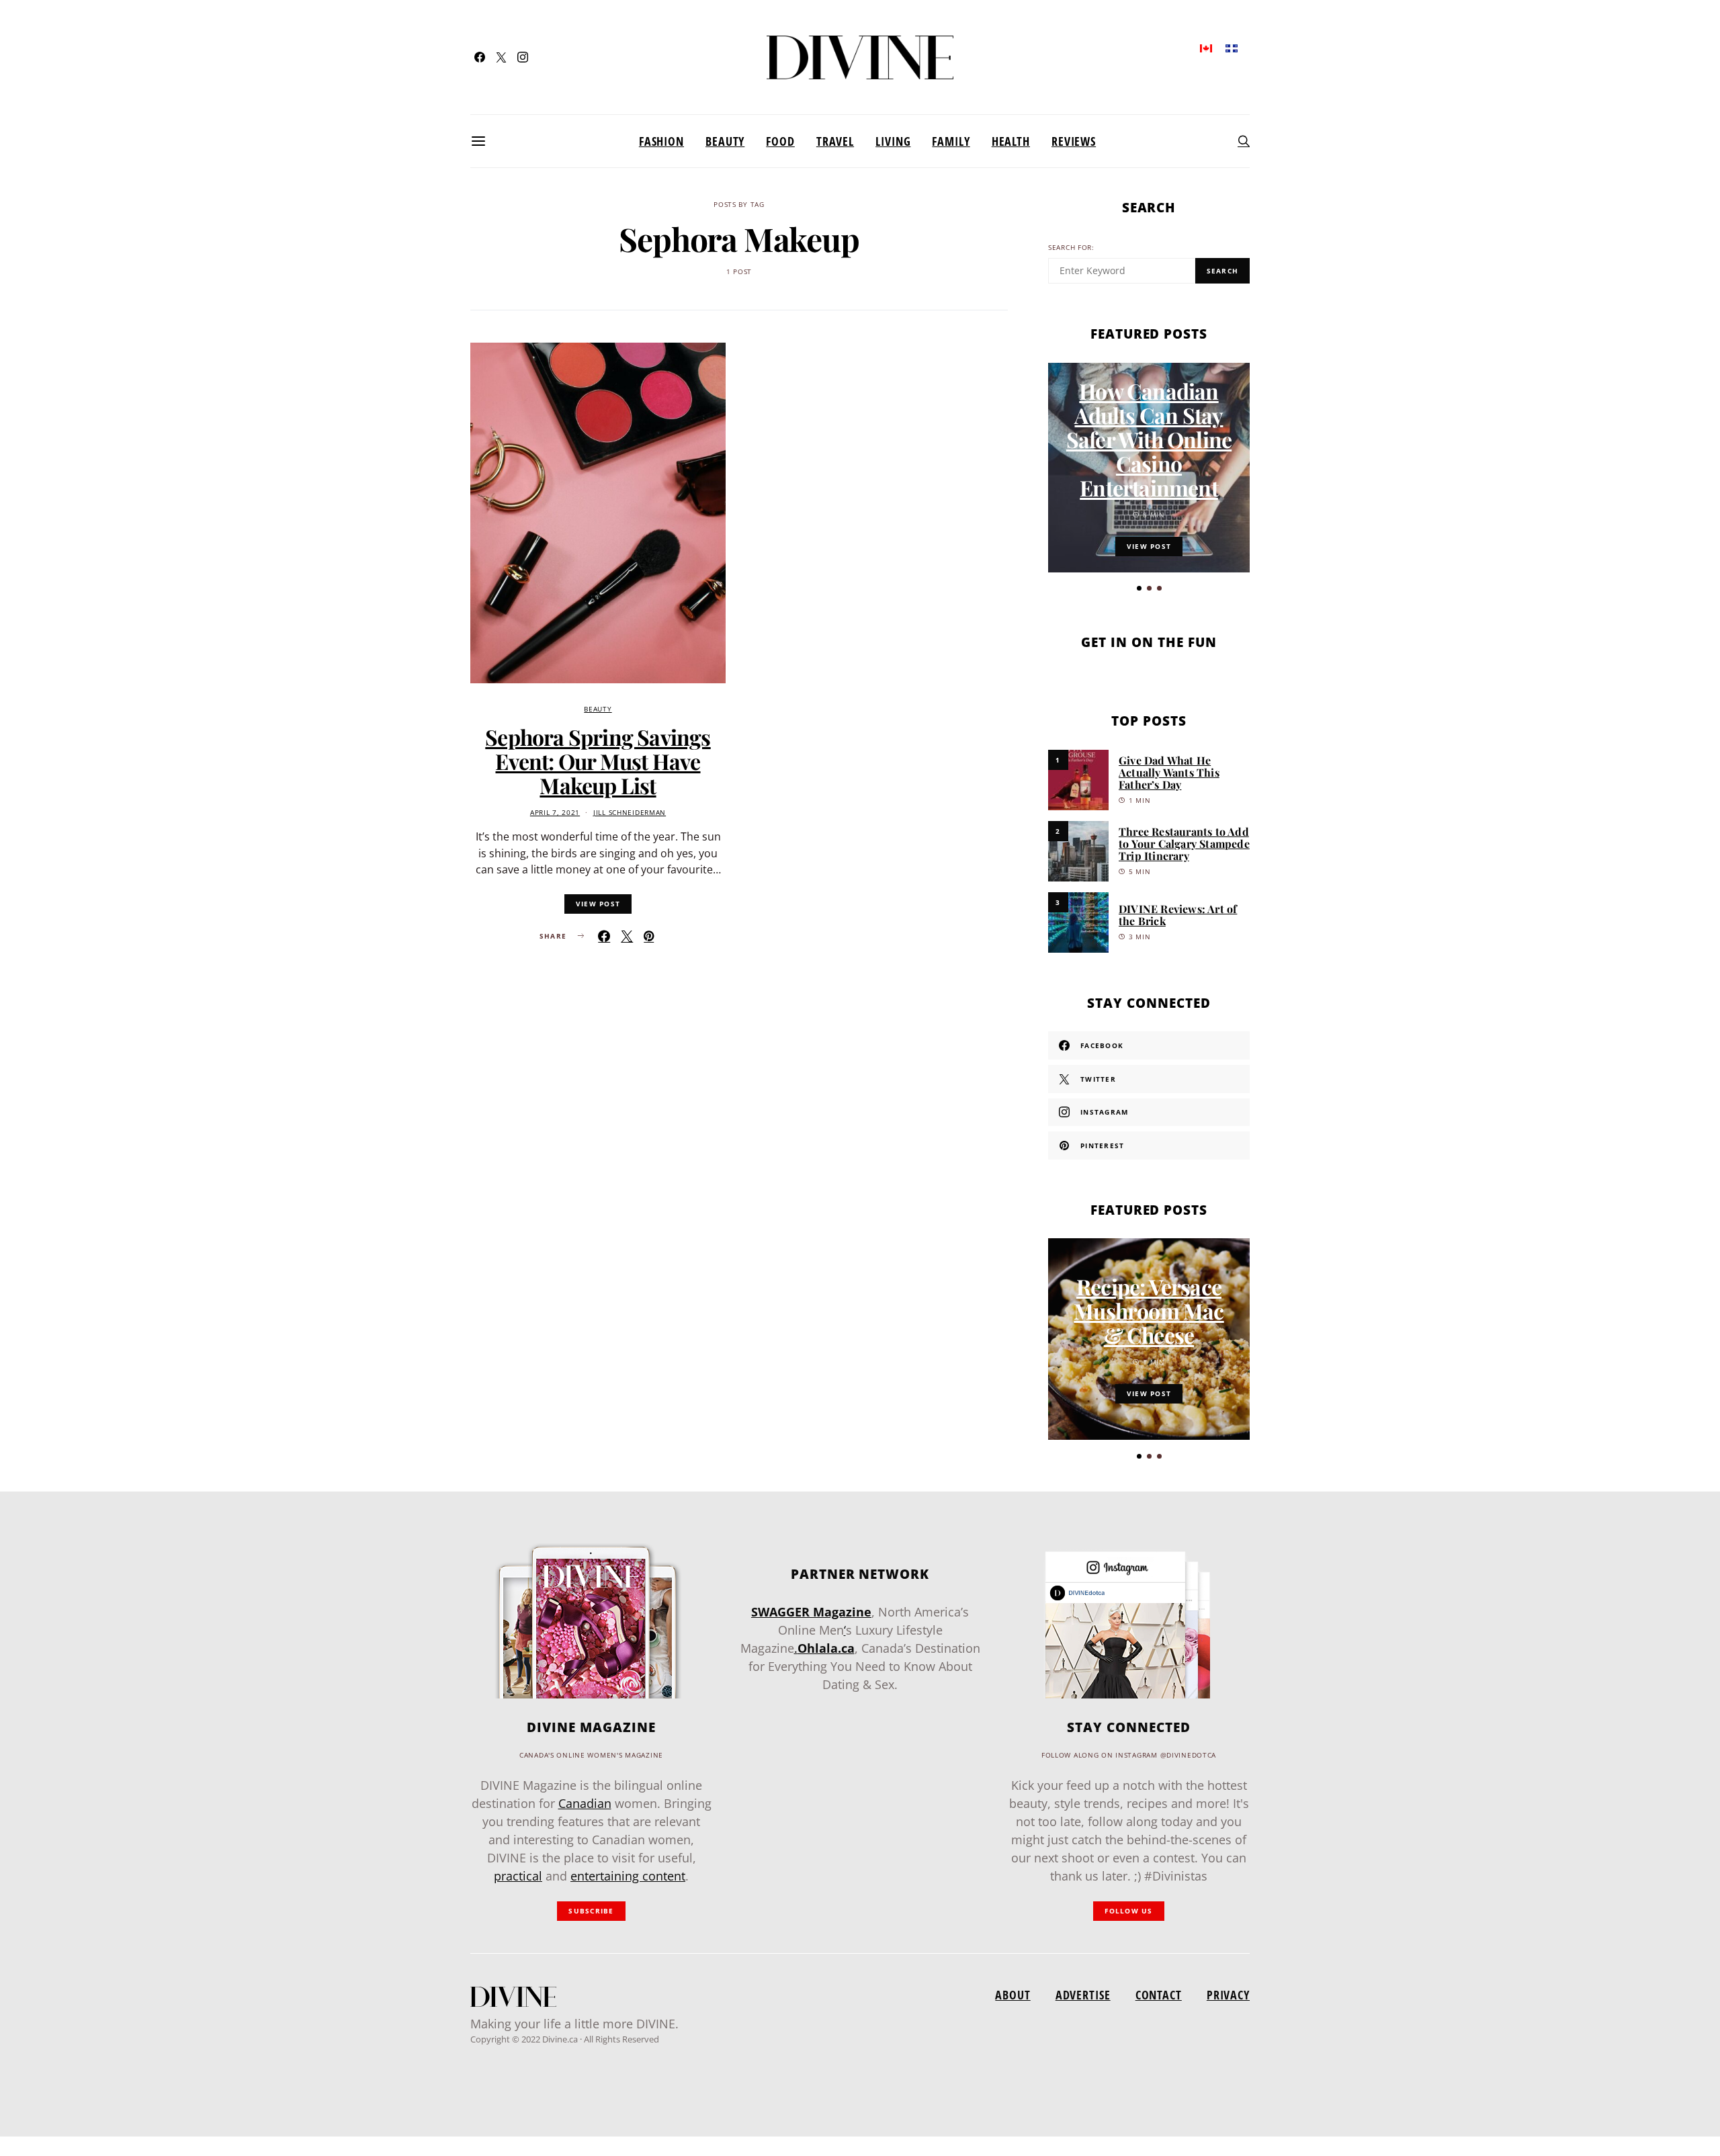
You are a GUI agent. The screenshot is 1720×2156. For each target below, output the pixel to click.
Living (893, 141)
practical (518, 1876)
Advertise (1083, 1995)
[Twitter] (501, 57)
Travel (835, 141)
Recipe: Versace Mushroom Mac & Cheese (1149, 1310)
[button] (1139, 588)
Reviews (1074, 141)
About (1013, 1995)
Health (1011, 141)
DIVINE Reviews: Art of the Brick (1178, 915)
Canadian (585, 1803)
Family (951, 141)
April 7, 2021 (555, 813)
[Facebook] (480, 57)
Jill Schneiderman (630, 813)
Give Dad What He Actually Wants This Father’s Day (1169, 772)
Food (780, 141)
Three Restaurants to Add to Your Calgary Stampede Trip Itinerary (1184, 844)
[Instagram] (523, 57)
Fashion (661, 141)
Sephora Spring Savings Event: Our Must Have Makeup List (598, 761)
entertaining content (628, 1876)
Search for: (1071, 248)
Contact (1159, 1995)
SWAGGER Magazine (811, 1612)
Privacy (1228, 1995)
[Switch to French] (1232, 47)
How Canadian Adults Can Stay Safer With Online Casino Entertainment (1149, 439)
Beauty (725, 141)
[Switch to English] (1206, 47)
